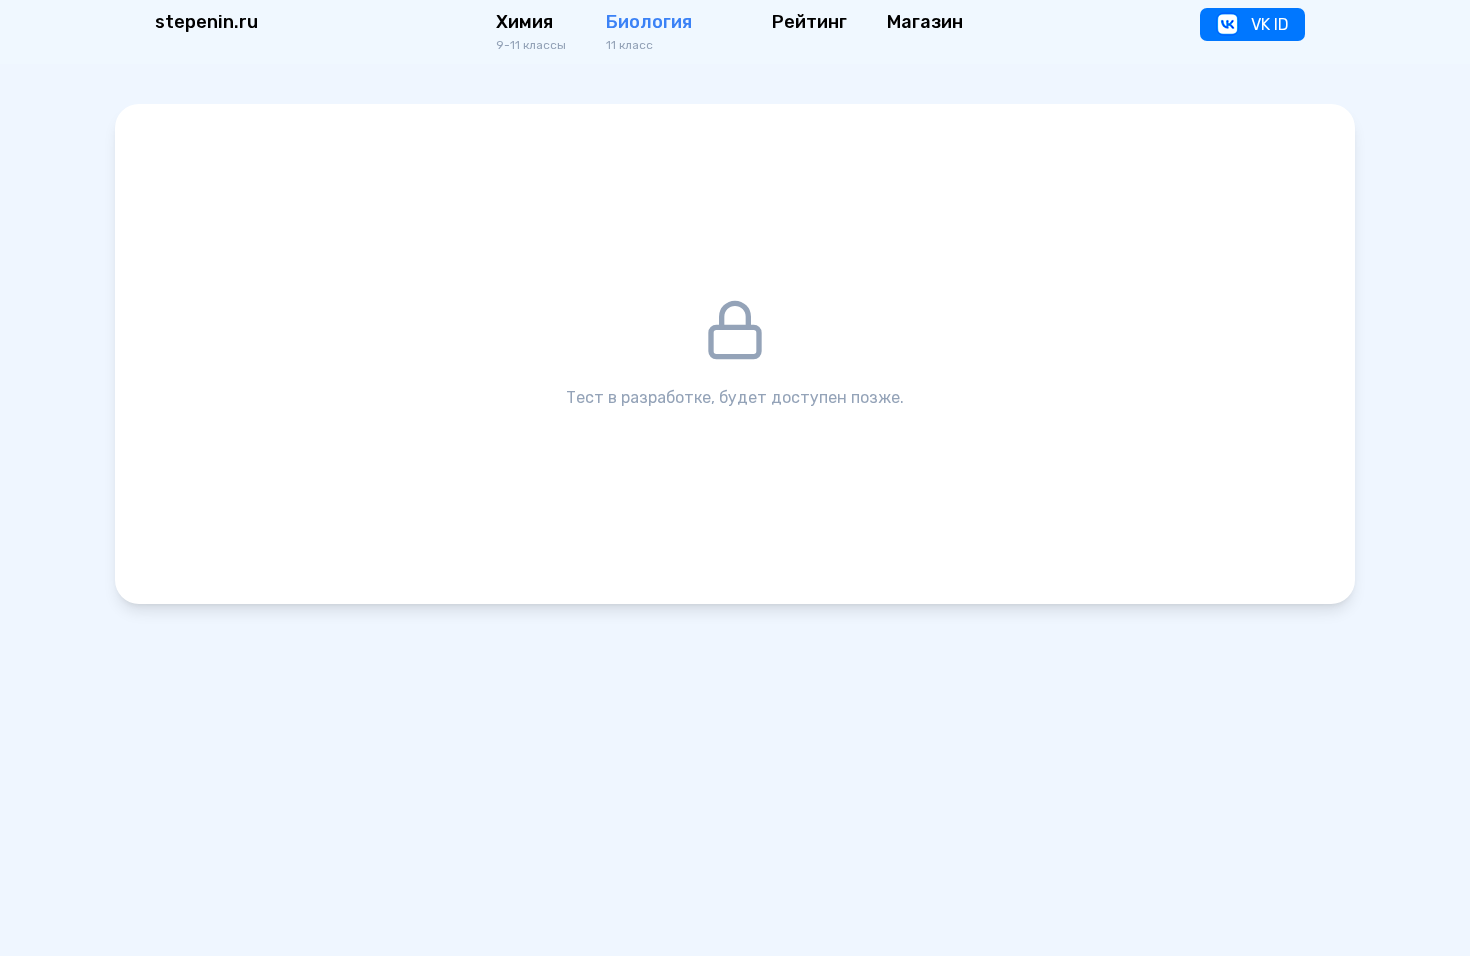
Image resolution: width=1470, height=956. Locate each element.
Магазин (925, 22)
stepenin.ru (206, 22)
